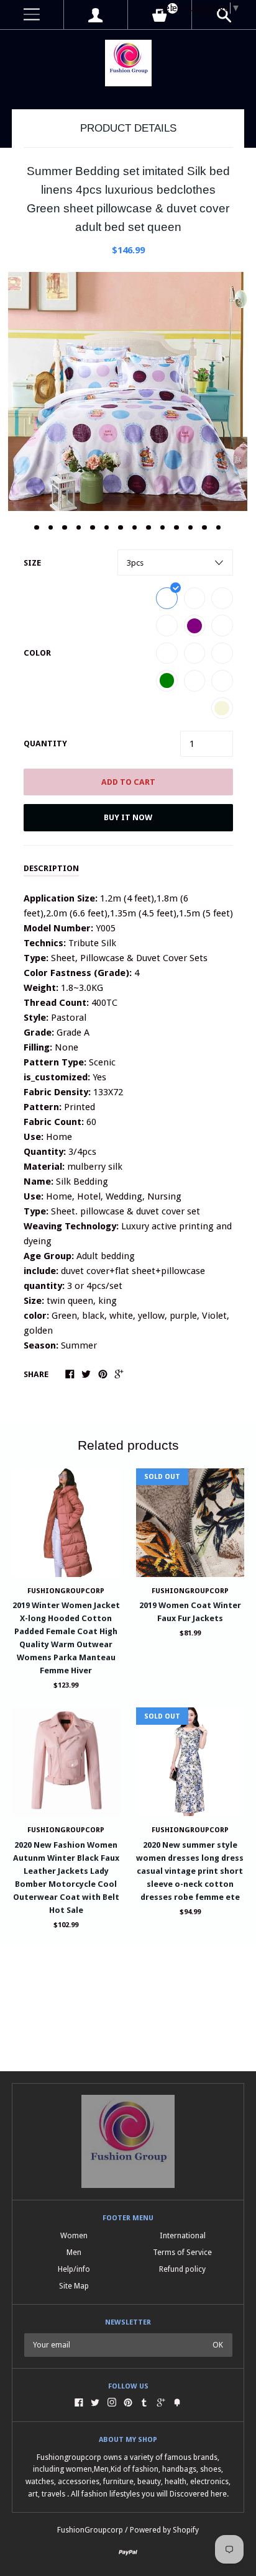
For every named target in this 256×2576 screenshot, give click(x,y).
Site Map (74, 2286)
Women (74, 2235)
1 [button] (37, 528)
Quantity (45, 743)
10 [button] (163, 528)
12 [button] (191, 528)
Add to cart (128, 782)
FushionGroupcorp (66, 1591)
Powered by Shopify (164, 2530)
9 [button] (149, 528)
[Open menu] (32, 15)
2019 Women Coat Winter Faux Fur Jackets (190, 1612)
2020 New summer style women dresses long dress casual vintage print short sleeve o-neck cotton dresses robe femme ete (190, 1871)
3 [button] (65, 528)
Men (74, 2252)
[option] (128, 391)
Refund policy (182, 2269)
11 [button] (176, 528)
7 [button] (121, 528)
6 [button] (107, 528)
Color (37, 653)
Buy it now (128, 817)
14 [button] (219, 528)
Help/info (74, 2269)
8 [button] (135, 528)
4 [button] (79, 528)
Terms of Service (182, 2252)
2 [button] (51, 528)
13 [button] (204, 528)
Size (32, 563)
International (183, 2235)
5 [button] (93, 528)
